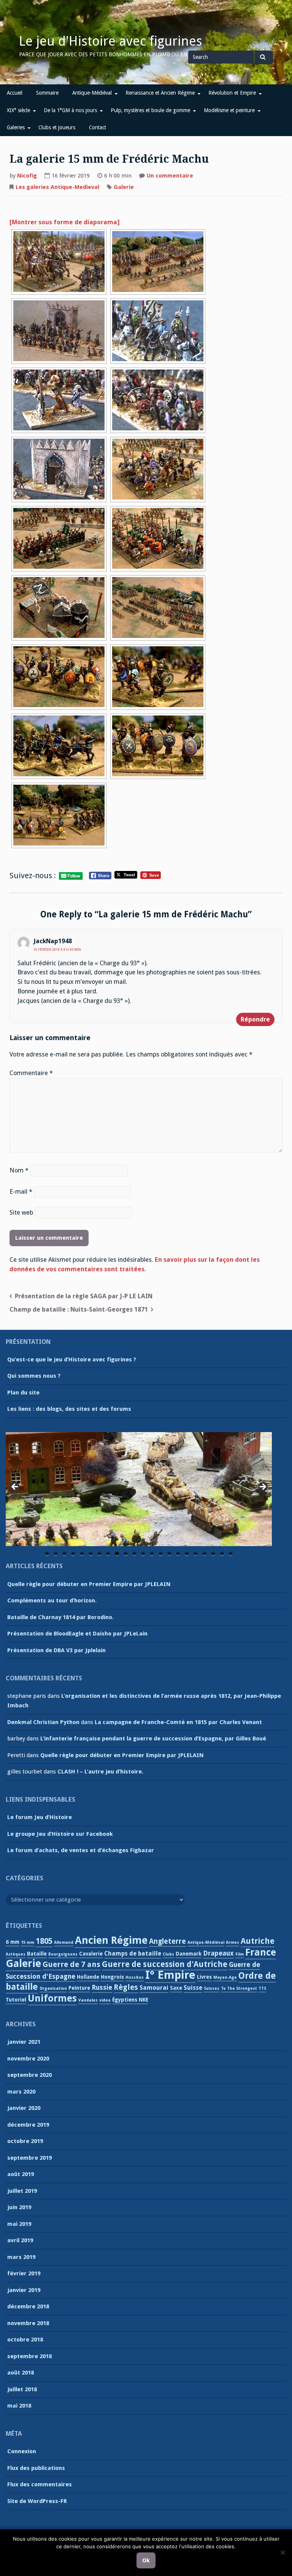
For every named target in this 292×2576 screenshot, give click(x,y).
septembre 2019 (29, 2158)
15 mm (28, 1942)
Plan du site (23, 1393)
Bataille (37, 1954)
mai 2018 (19, 2406)
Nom (19, 1170)
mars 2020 (21, 2092)
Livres (204, 1977)
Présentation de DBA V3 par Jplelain (56, 1650)
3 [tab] (64, 1554)
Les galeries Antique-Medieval (57, 187)
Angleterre (167, 1941)
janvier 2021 (24, 2042)
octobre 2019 (25, 2141)
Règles (126, 1987)
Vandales (88, 2000)
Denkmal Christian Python (43, 1722)
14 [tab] (161, 1554)
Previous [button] (15, 1487)
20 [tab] (213, 1554)
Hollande (88, 1977)
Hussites (135, 1977)
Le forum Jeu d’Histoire (40, 1817)
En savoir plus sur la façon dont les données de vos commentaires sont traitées (135, 1264)
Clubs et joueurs (57, 127)
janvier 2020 (24, 2108)
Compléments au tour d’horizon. (52, 1600)
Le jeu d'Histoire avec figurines (111, 41)
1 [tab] (47, 1554)
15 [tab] (170, 1554)
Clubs (168, 1954)
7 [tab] (99, 1554)
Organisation (53, 1988)
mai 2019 (19, 2224)
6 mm (13, 1942)
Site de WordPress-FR (37, 2501)
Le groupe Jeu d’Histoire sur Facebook (60, 1834)
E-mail (21, 1192)
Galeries (16, 127)
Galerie (124, 187)
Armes (232, 1942)
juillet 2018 (22, 2389)
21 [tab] (222, 1554)
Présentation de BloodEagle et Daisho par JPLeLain (77, 1634)
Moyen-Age (225, 1977)
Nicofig (27, 176)
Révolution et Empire (232, 93)
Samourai (154, 1988)
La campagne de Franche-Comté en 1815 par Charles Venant (178, 1722)
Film (240, 1954)
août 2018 (21, 2373)
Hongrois (112, 1977)
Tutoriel (16, 2000)
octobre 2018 (25, 2340)
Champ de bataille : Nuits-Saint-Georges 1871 (79, 1309)
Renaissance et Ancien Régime (160, 93)
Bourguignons (63, 1954)
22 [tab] (231, 1554)
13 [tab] (152, 1554)
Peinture (79, 1988)
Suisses (212, 1988)
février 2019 (24, 2273)
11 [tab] (135, 1554)
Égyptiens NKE (130, 2000)
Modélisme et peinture (229, 110)
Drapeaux (218, 1953)
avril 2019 (20, 2240)
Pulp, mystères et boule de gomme (150, 110)
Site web (21, 1213)
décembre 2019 (28, 2125)
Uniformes (52, 1998)
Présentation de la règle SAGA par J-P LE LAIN (84, 1296)
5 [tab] (82, 1554)
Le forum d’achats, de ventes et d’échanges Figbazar (81, 1850)
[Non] (282, 2552)
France (261, 1952)
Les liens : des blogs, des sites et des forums (69, 1409)
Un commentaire (170, 176)
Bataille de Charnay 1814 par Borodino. (60, 1617)
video (105, 2000)
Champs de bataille (133, 1953)
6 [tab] (91, 1554)
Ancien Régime (111, 1940)
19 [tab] (205, 1554)
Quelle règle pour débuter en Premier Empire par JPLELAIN (89, 1584)
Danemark (189, 1954)
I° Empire (170, 1975)
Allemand (64, 1942)
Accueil (15, 93)
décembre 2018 (28, 2306)
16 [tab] (179, 1554)
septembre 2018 (29, 2356)
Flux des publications (36, 2468)
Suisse (193, 1988)
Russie (102, 1988)
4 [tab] (73, 1554)
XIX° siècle (18, 110)
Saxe (176, 1988)
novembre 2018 (28, 2323)
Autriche (258, 1941)
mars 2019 (21, 2257)
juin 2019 (19, 2207)
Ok (146, 2560)
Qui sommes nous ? (34, 1376)
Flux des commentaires (40, 2484)
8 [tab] (108, 1554)
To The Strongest (239, 1988)
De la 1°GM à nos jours (70, 110)
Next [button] (262, 1487)
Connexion (22, 2451)
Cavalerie (91, 1954)
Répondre (255, 1019)
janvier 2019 (24, 2290)
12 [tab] (144, 1554)
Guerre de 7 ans (71, 1964)
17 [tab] (187, 1554)
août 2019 (21, 2174)
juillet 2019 (22, 2191)
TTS (262, 1988)
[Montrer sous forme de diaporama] (65, 222)
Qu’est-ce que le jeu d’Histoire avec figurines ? (72, 1359)
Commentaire (31, 1073)
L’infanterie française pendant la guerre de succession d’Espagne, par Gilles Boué (153, 1738)
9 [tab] (117, 1554)
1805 (44, 1941)
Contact (98, 127)
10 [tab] (126, 1554)
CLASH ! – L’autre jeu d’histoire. (100, 1772)
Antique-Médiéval (92, 93)
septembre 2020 (29, 2075)
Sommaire (47, 93)
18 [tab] (196, 1554)
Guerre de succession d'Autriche (165, 1964)
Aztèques (16, 1954)
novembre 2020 (28, 2059)
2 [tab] (56, 1554)
